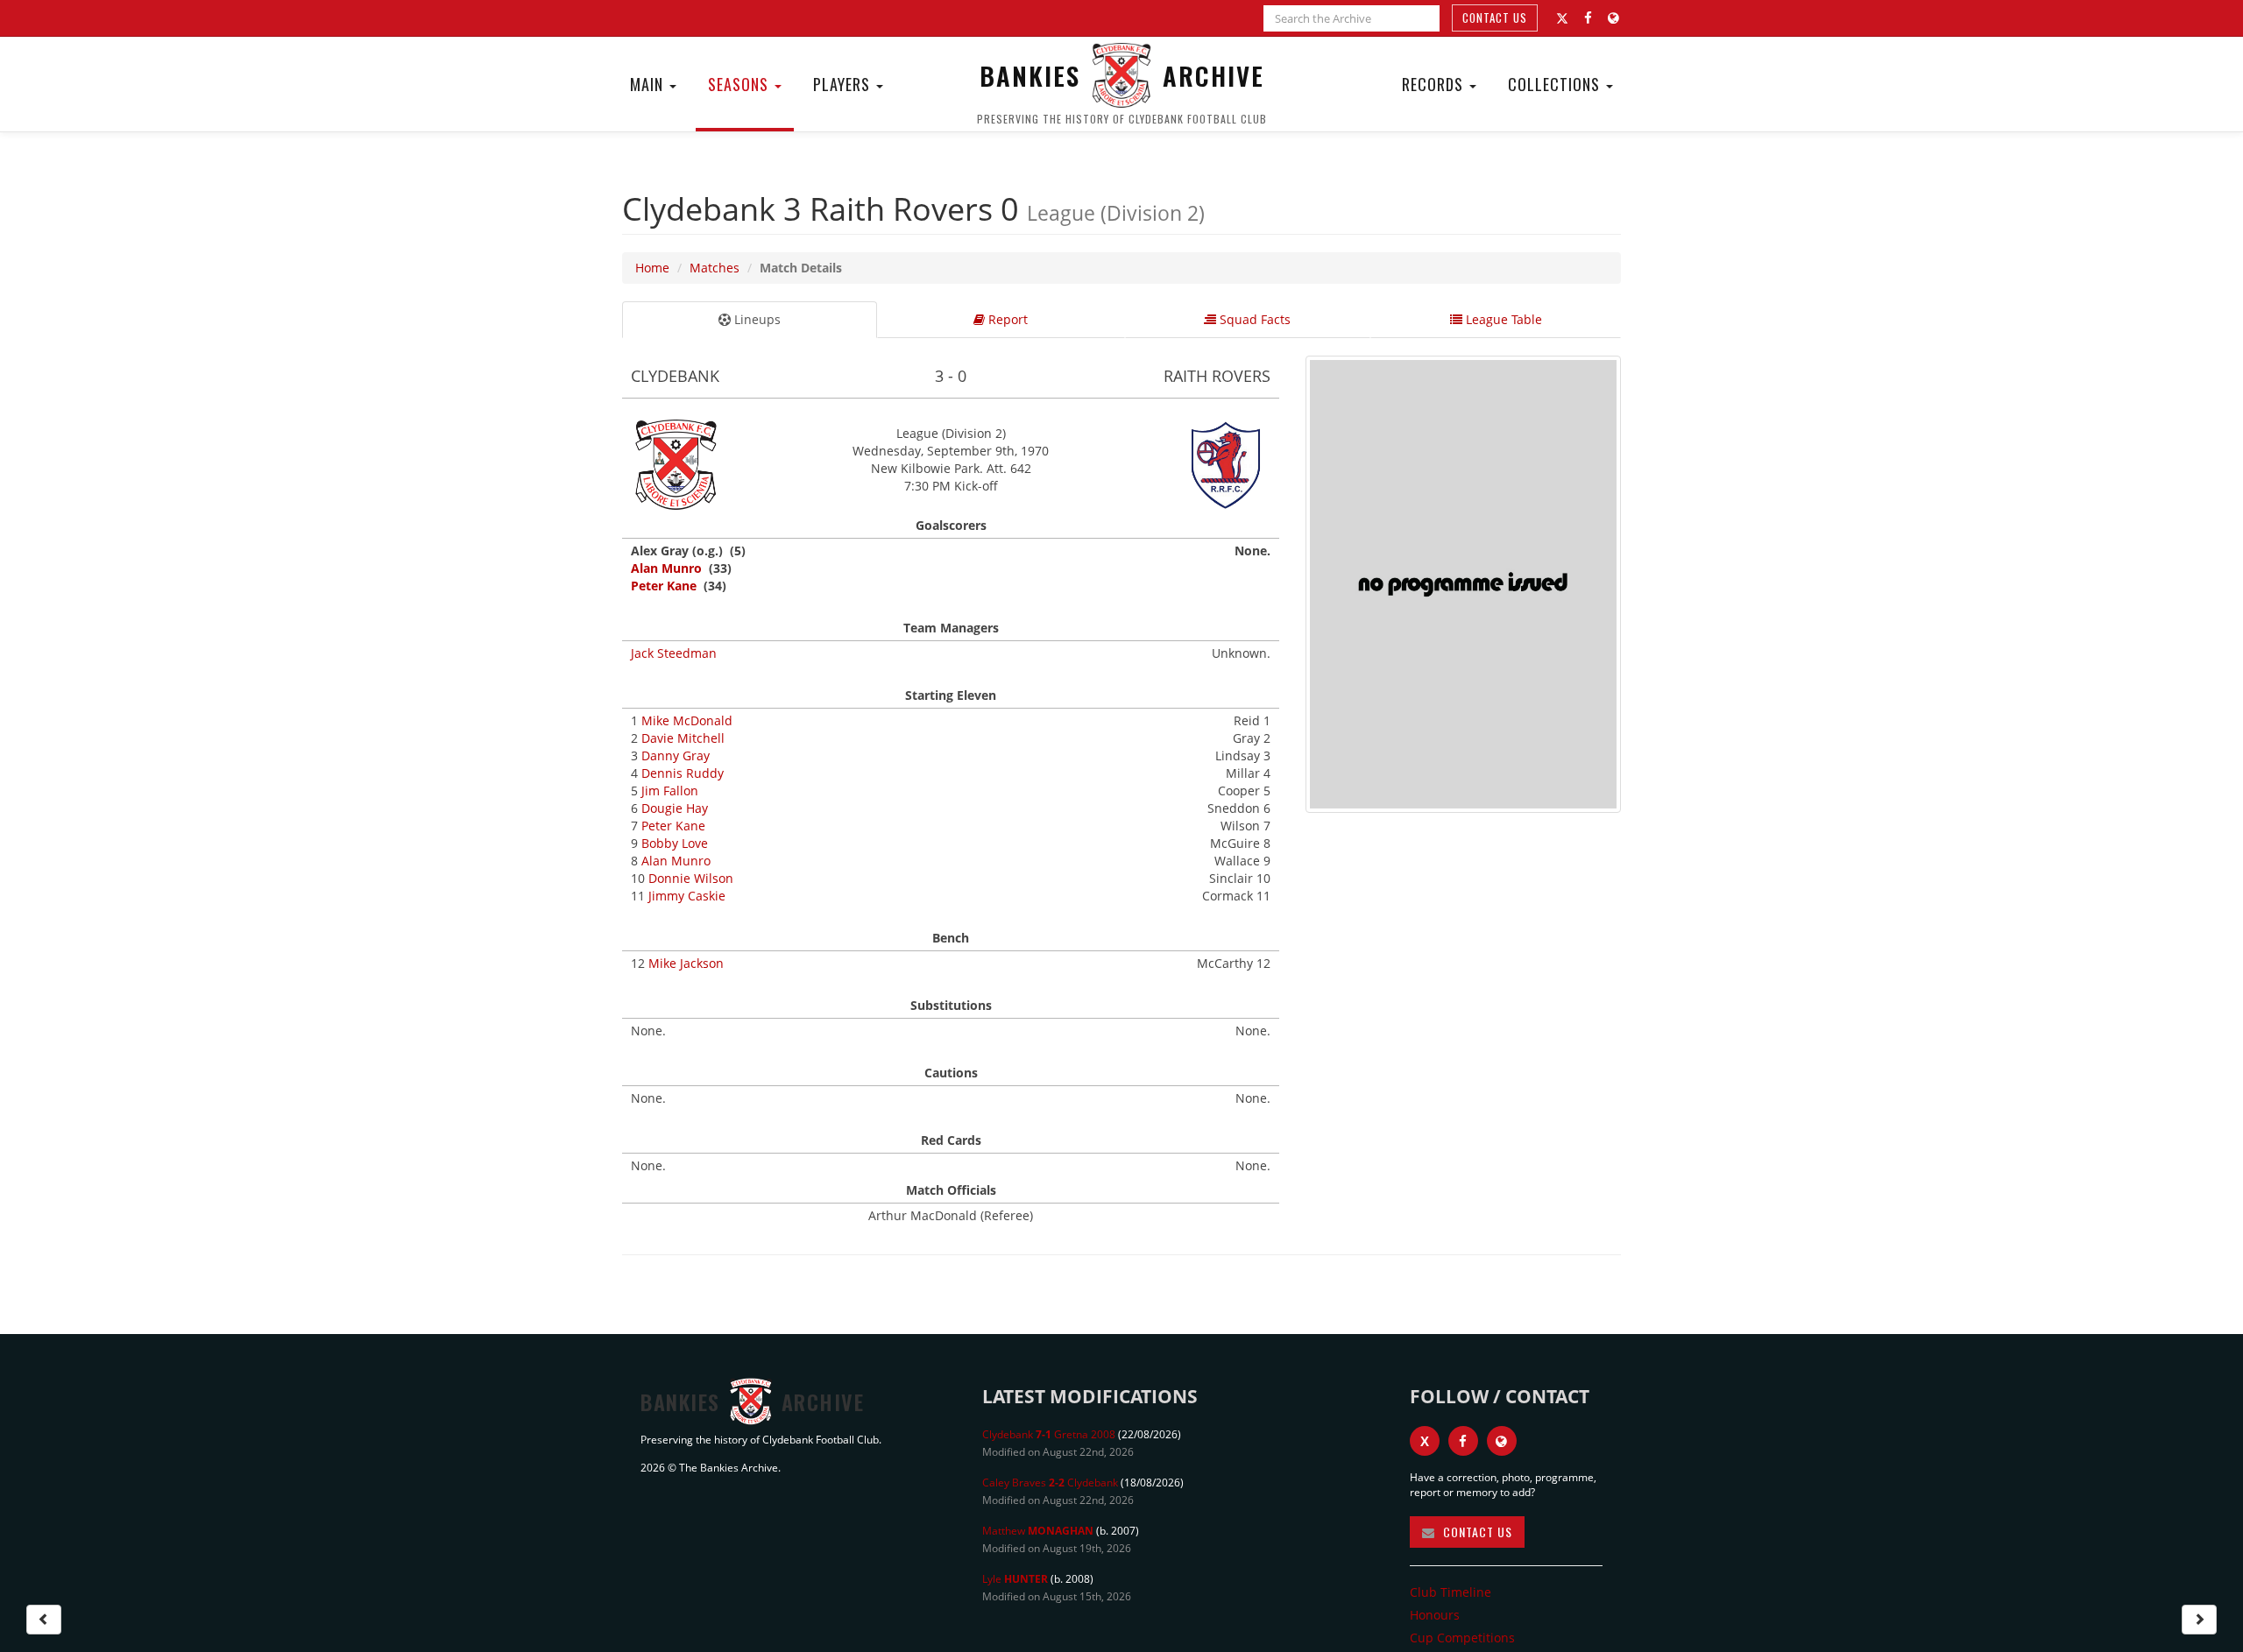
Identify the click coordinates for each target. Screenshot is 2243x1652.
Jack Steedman (674, 653)
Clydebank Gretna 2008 (1049, 1434)
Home (652, 268)
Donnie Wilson (691, 878)
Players (844, 84)
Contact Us (1495, 18)
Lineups (756, 319)
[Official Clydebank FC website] (1502, 1441)
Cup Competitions (1462, 1638)
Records (1435, 84)
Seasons (740, 84)
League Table (1502, 319)
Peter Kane (664, 586)
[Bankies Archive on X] (1562, 18)
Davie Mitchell (683, 738)
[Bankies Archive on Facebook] (1588, 18)
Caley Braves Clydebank (1050, 1483)
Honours (1435, 1615)
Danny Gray (676, 755)
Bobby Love (675, 843)
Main (649, 84)
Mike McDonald (687, 720)
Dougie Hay (675, 808)
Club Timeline (1451, 1592)
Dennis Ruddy (683, 773)
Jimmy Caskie (687, 896)
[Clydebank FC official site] (1613, 18)
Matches (715, 268)
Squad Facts (1253, 319)
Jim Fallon (670, 791)
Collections (1556, 84)
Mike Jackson (686, 963)
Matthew (1038, 1531)
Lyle (1015, 1579)
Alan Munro (666, 568)
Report (1006, 319)
